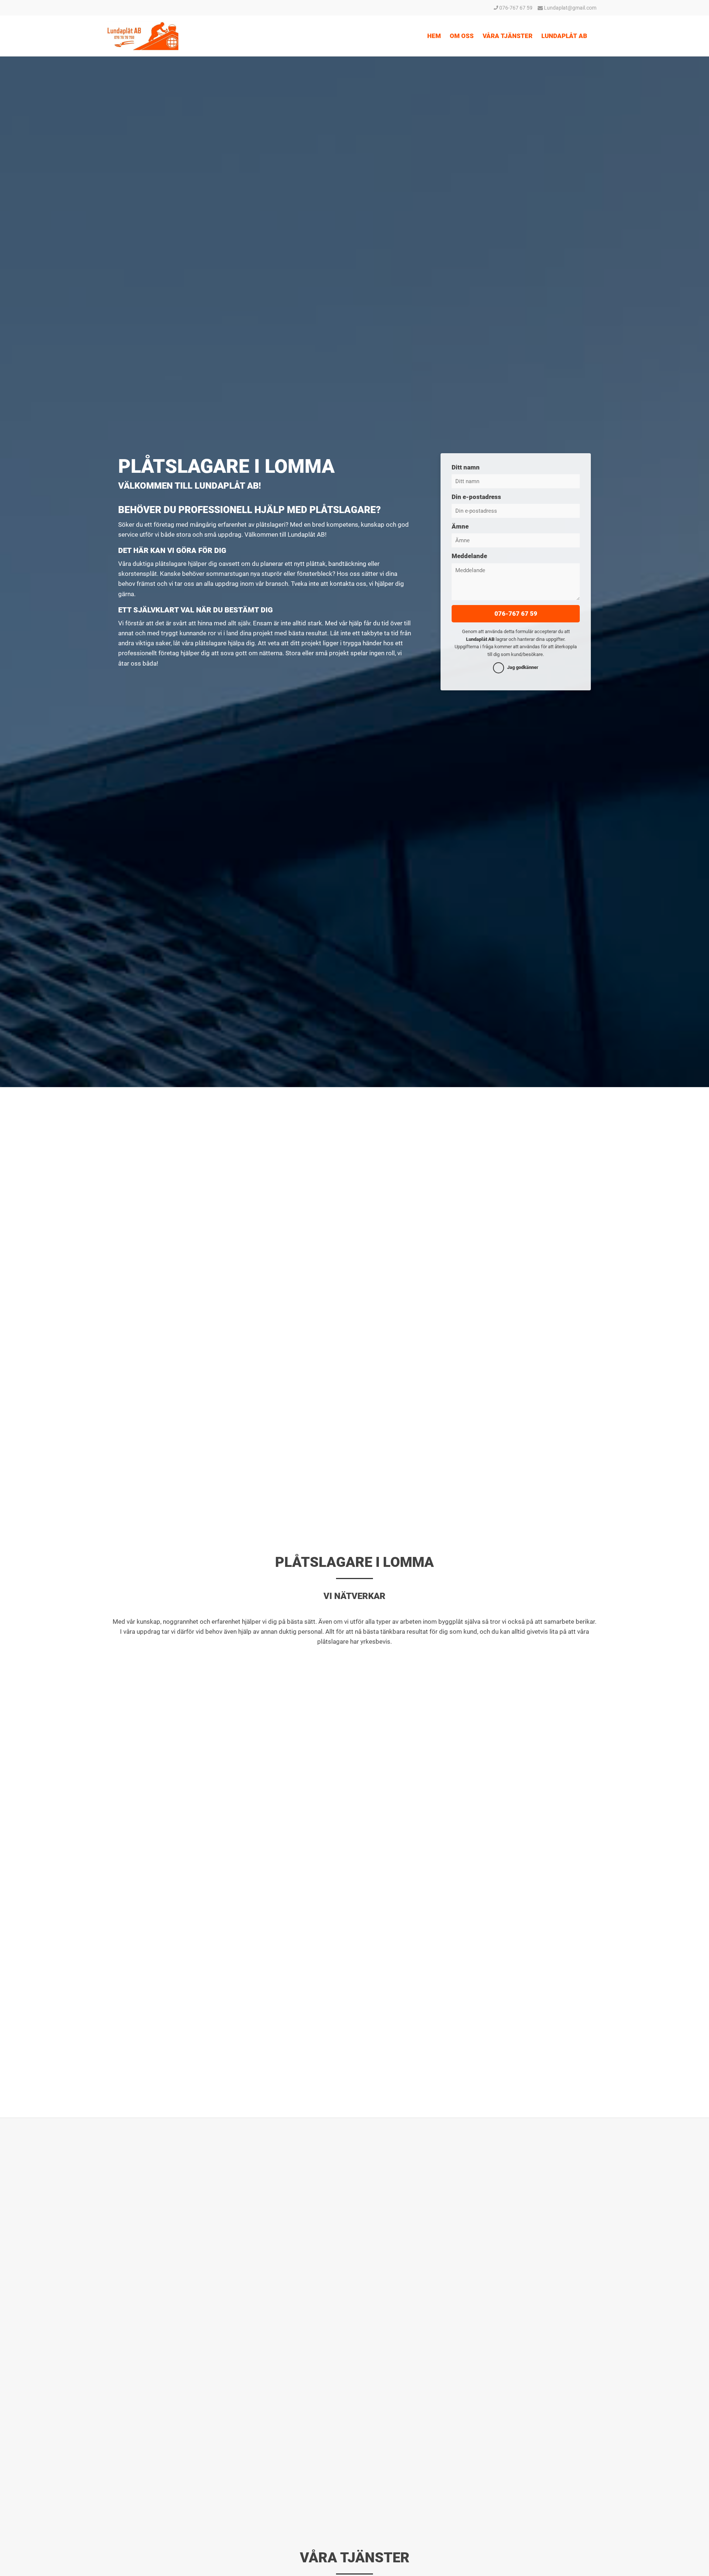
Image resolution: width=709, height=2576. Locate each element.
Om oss (462, 36)
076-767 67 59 (515, 8)
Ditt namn (466, 467)
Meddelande (469, 556)
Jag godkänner (523, 667)
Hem (434, 36)
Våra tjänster (508, 36)
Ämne (460, 526)
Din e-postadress (476, 497)
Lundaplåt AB (564, 36)
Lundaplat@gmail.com (570, 8)
